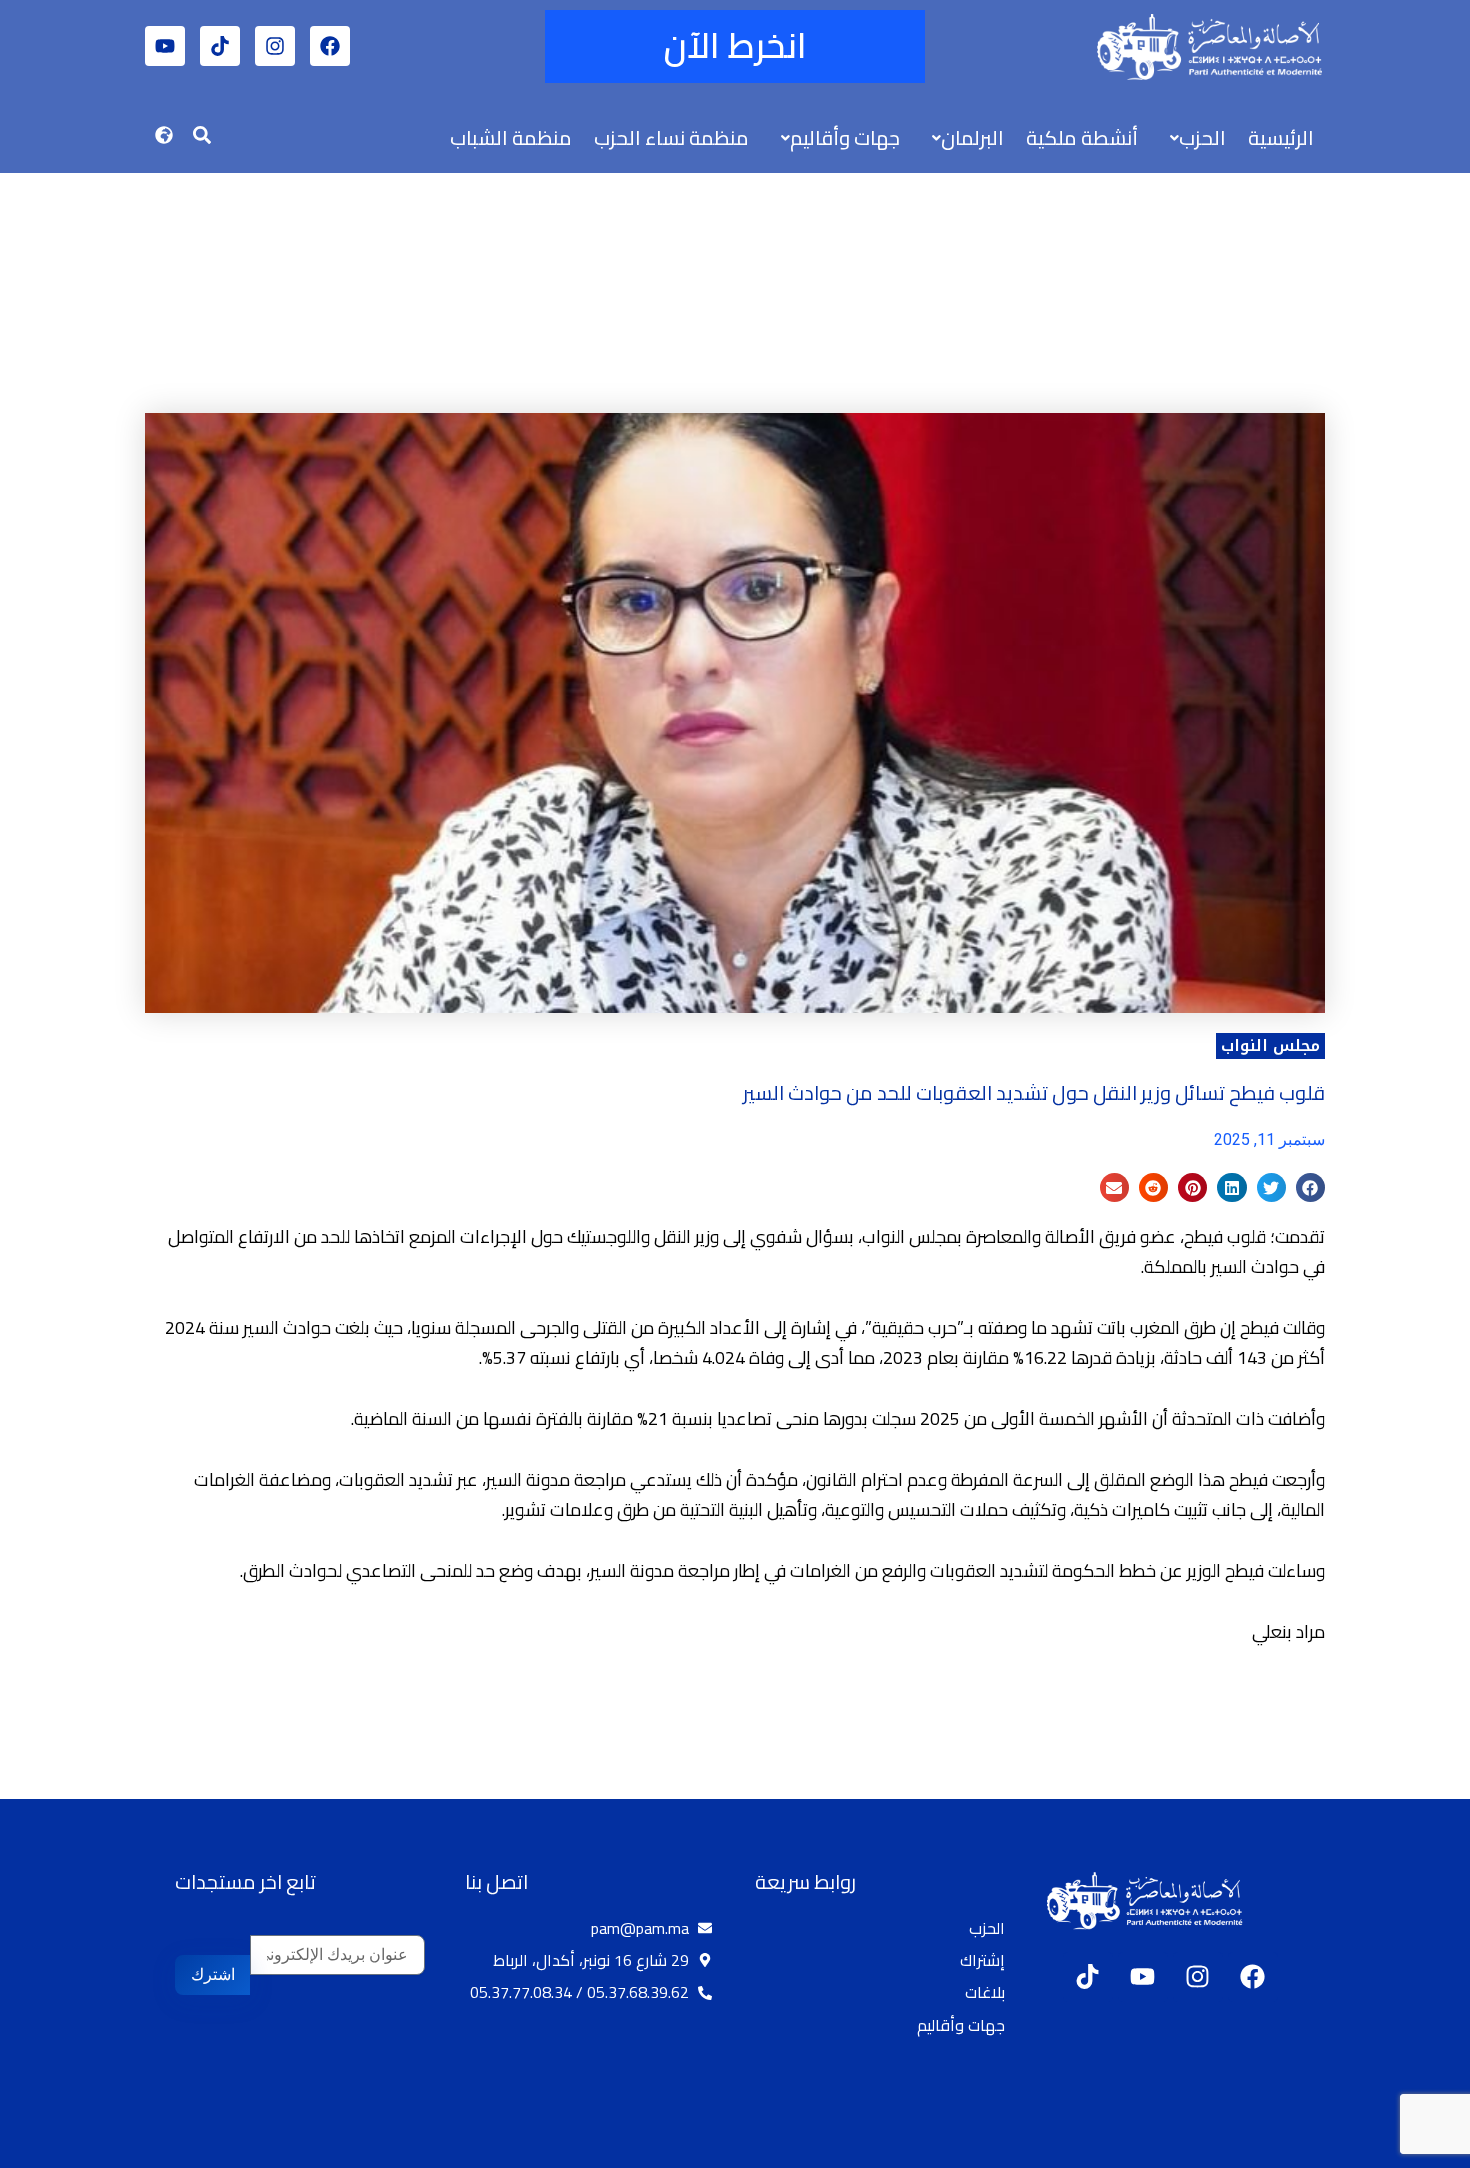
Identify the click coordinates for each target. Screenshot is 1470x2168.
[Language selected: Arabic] (1410, 2149)
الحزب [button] (1202, 137)
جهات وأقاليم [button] (845, 137)
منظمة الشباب (511, 137)
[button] (1193, 138)
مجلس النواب (1270, 1045)
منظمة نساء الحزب (671, 137)
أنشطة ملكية (1082, 137)
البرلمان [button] (972, 137)
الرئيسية (1281, 137)
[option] (1420, 2151)
